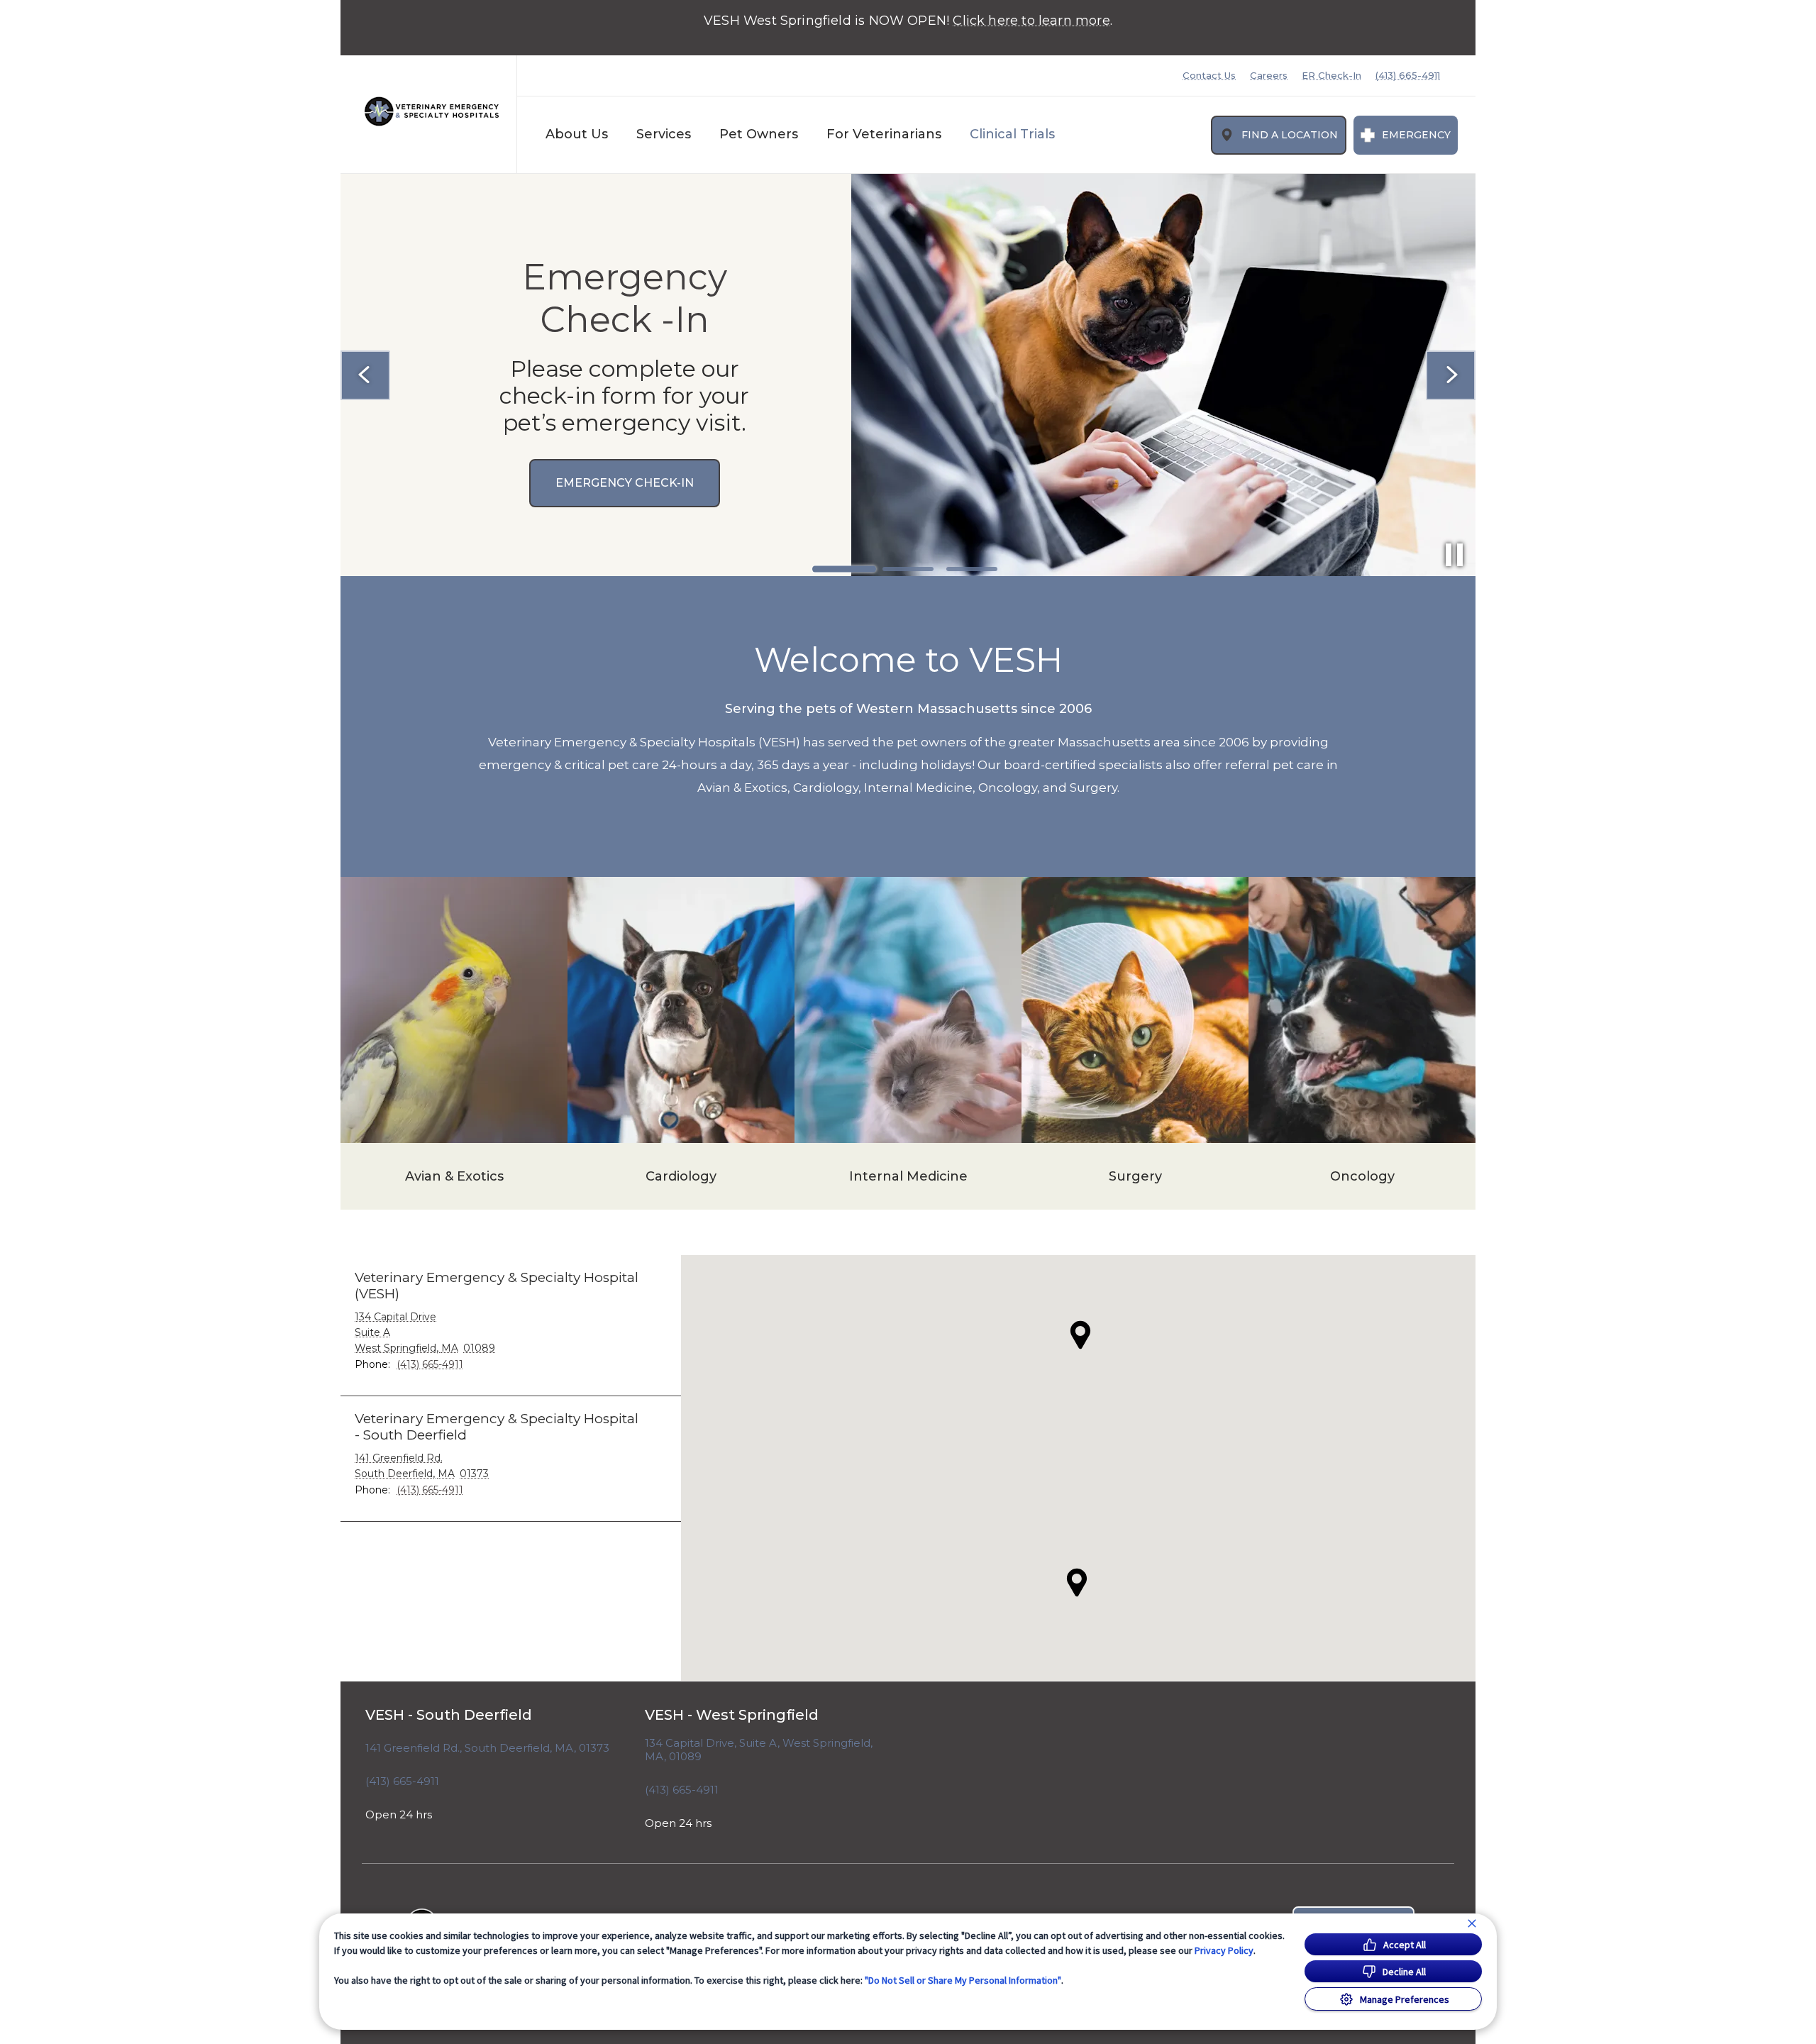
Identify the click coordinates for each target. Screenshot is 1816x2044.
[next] (1451, 375)
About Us (577, 134)
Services (664, 134)
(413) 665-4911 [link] (1408, 76)
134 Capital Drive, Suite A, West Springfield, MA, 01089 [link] (759, 1750)
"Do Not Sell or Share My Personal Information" (963, 1980)
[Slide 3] (972, 569)
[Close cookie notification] (1472, 1923)
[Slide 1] (844, 569)
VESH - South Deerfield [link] (449, 1715)
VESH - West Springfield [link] (732, 1715)
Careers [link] (1269, 76)
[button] (1077, 1582)
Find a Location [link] (1290, 135)
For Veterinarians (884, 134)
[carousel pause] (1454, 555)
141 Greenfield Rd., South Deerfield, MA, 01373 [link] (487, 1748)
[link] (432, 111)
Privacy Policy (1224, 1950)
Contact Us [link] (1209, 76)
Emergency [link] (1416, 135)
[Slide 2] (908, 569)
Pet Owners (759, 134)
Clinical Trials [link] (1012, 134)
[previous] (365, 375)
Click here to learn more (1031, 21)
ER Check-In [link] (1331, 76)
